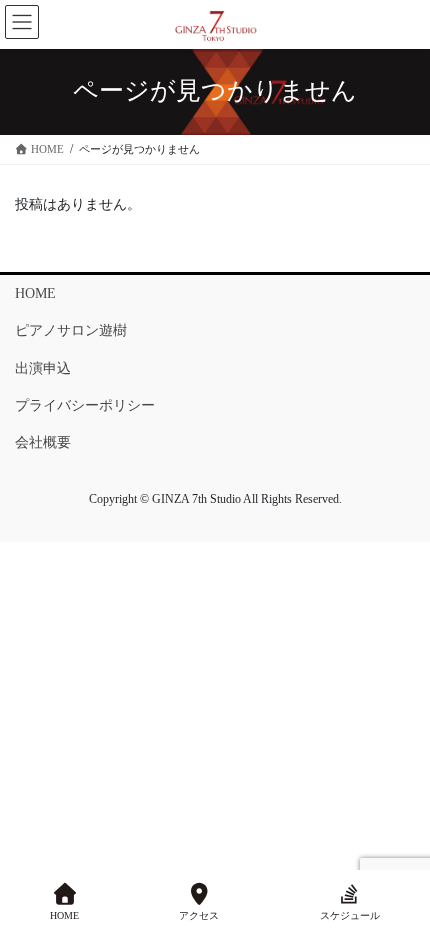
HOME (35, 293)
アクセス (199, 915)
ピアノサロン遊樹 (71, 330)
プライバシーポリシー (85, 405)
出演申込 (43, 368)
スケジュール (350, 915)
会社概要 (43, 442)
